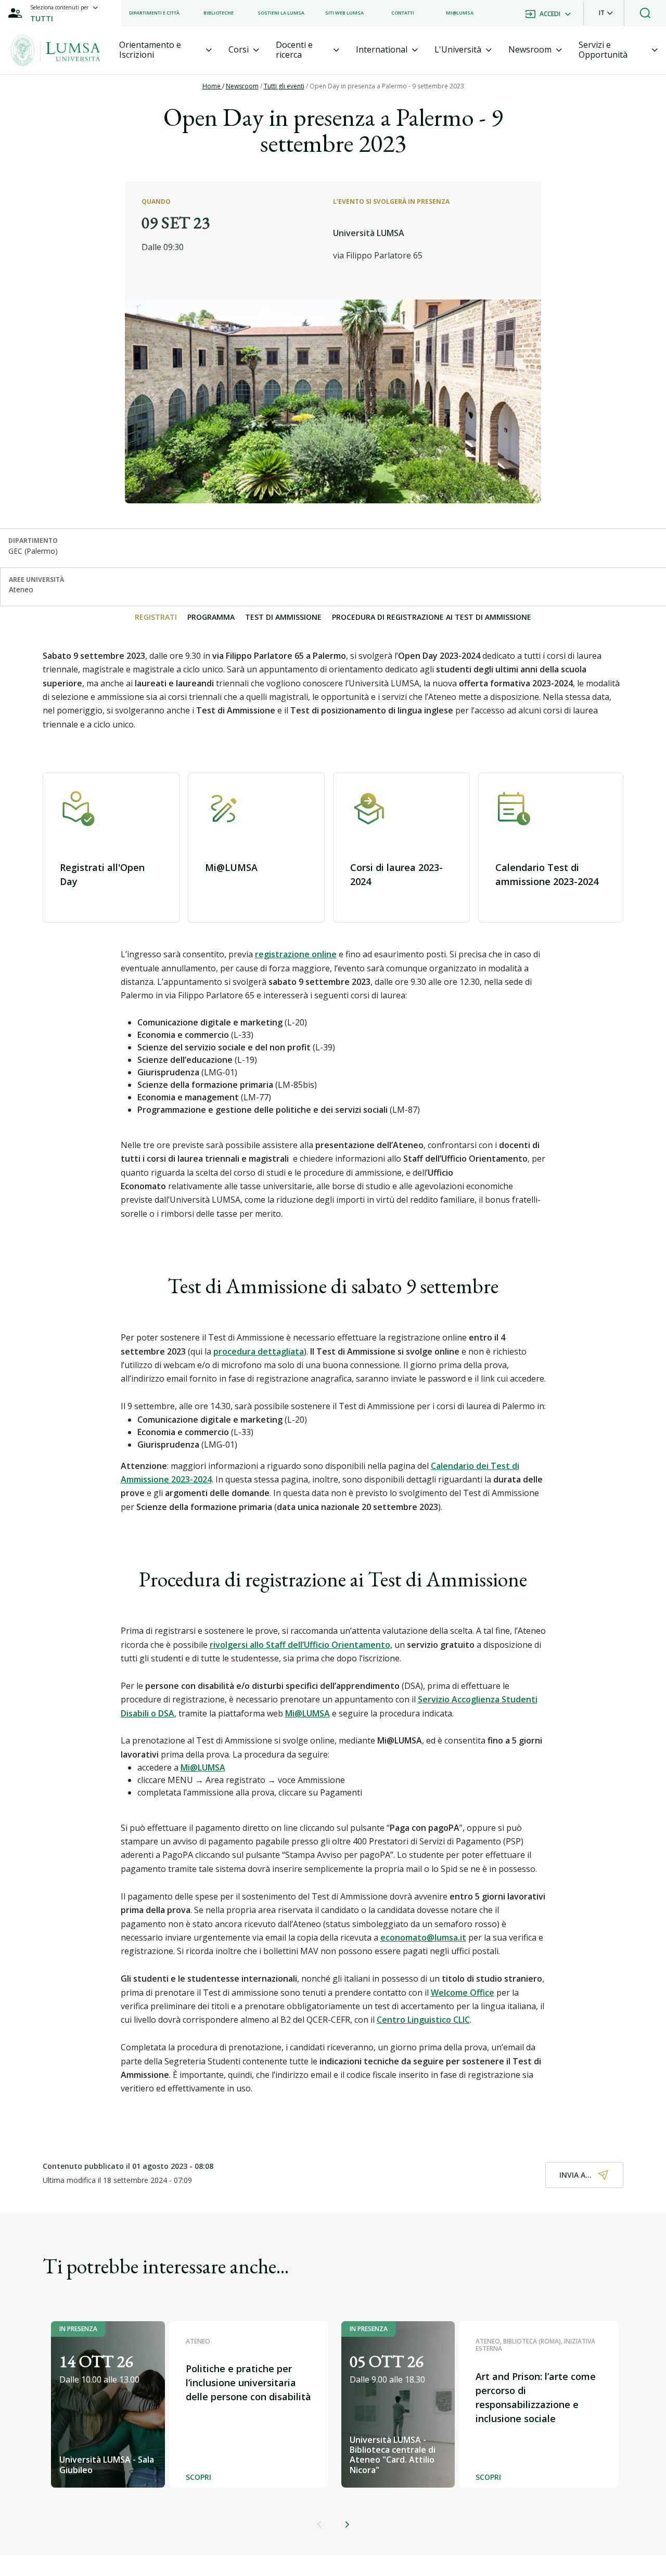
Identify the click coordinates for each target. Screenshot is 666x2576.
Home (212, 86)
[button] (606, 13)
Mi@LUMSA (203, 1767)
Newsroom (242, 86)
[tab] (165, 50)
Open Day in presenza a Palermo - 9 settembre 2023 (387, 86)
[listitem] (154, 13)
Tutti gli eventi (284, 86)
